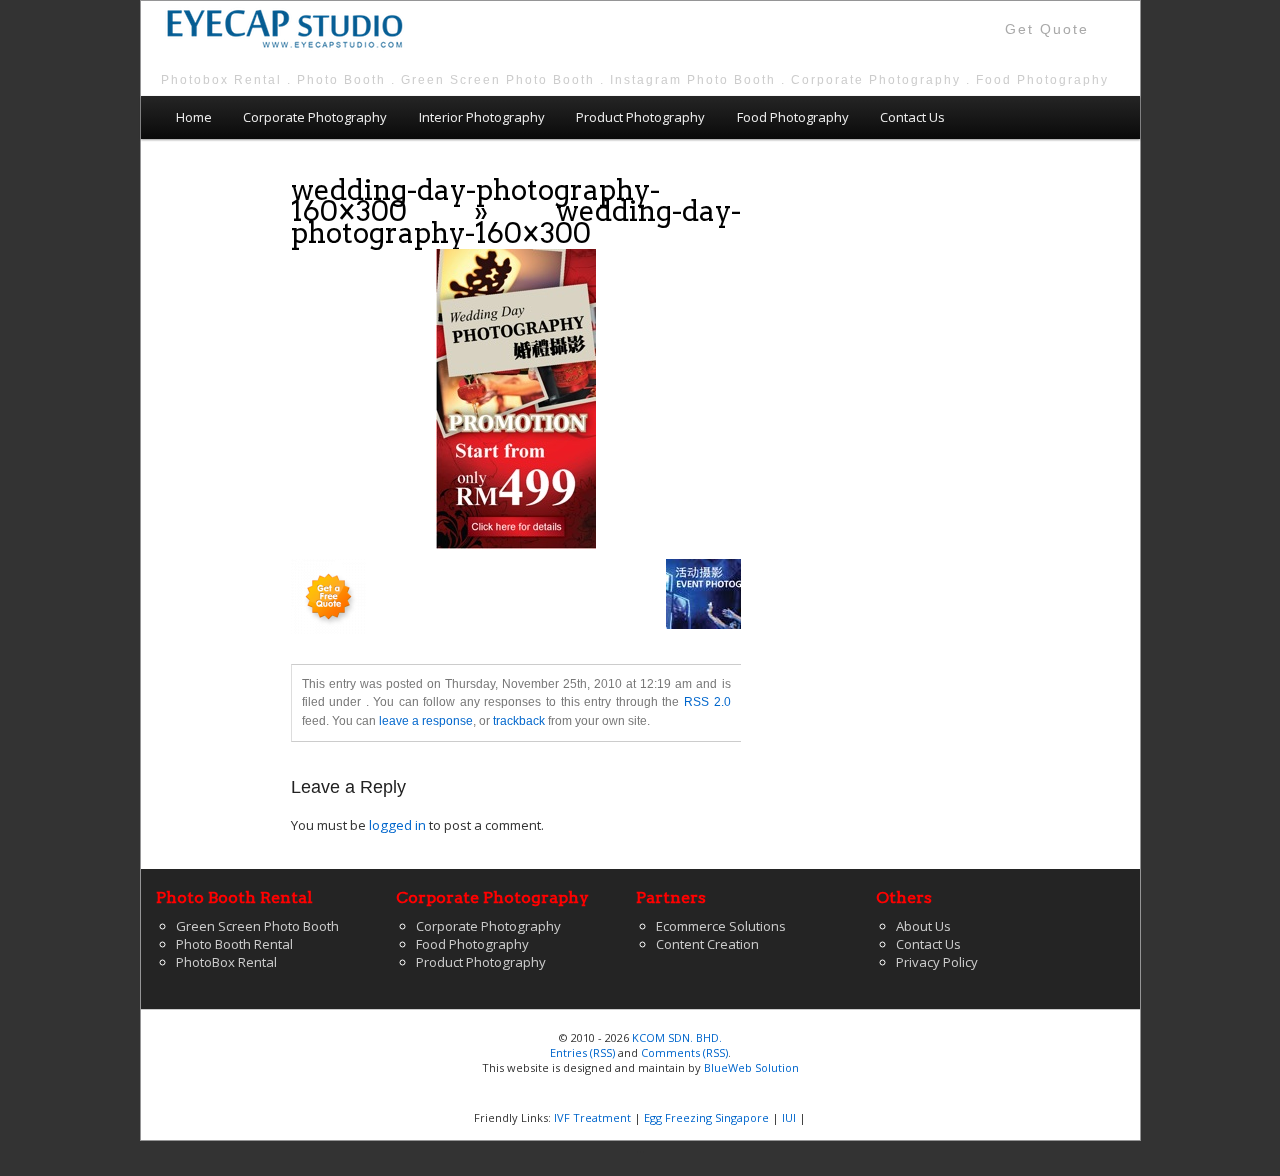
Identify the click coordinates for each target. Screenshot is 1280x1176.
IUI (789, 1117)
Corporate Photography (315, 117)
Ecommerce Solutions (721, 926)
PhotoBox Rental (226, 962)
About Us (923, 926)
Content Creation (707, 944)
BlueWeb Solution (751, 1067)
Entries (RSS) (582, 1052)
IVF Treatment (592, 1117)
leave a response (426, 721)
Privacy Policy (937, 962)
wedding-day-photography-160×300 (475, 200)
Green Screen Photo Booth (257, 926)
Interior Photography (482, 117)
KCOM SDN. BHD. (677, 1037)
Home (194, 117)
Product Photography (640, 117)
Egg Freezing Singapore (706, 1117)
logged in (397, 825)
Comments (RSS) (684, 1052)
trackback (519, 721)
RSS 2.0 (707, 702)
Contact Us (912, 117)
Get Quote (1047, 29)
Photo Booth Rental (234, 944)
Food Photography (793, 117)
